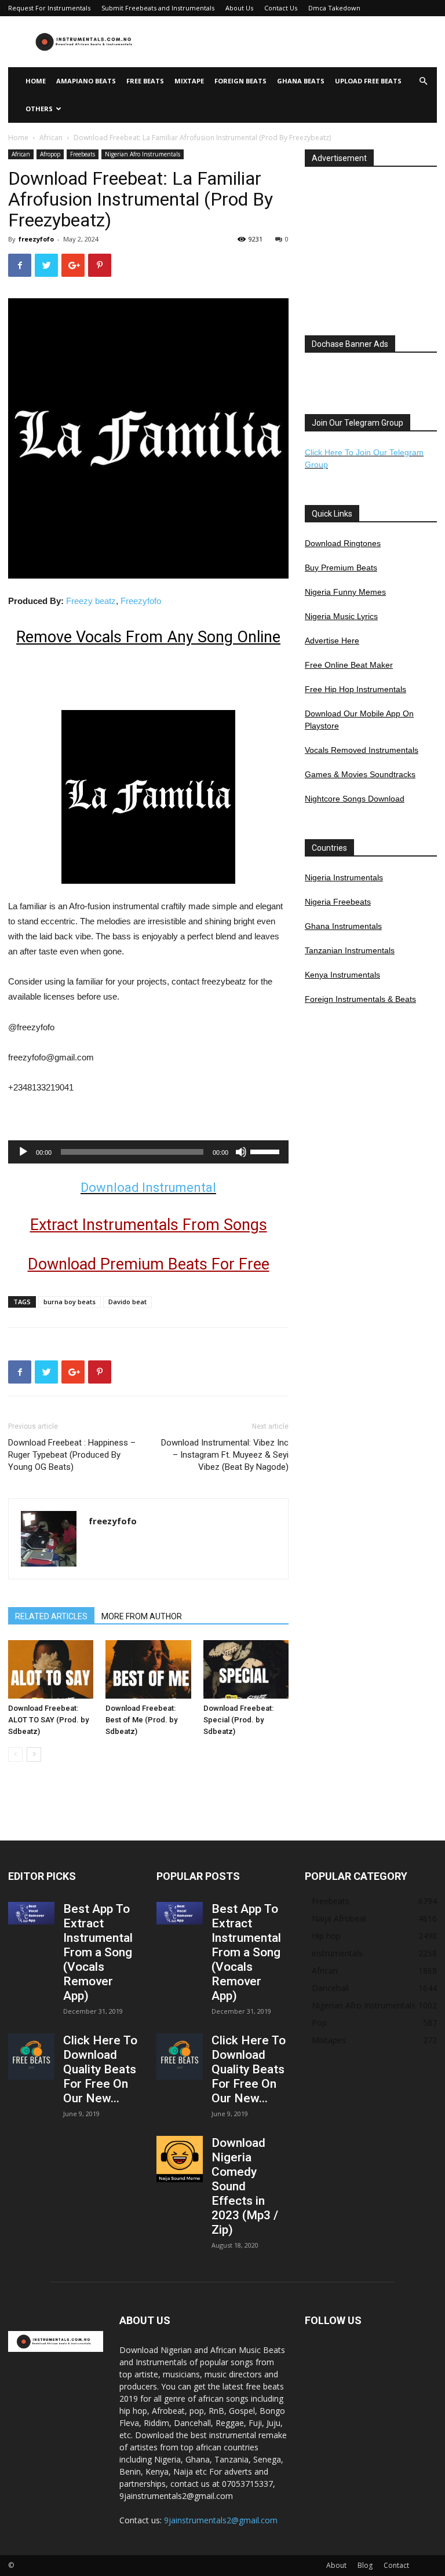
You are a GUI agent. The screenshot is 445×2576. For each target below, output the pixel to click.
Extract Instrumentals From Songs (149, 1225)
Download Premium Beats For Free (149, 1264)
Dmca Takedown (334, 8)
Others (39, 109)
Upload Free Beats (368, 81)
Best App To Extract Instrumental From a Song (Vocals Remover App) (98, 1952)
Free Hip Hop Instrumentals (355, 689)
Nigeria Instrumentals (344, 877)
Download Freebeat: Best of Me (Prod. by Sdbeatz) (141, 1720)
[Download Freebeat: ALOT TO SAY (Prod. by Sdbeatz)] (51, 1669)
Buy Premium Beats (341, 568)
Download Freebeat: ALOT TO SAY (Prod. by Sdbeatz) (48, 1720)
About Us (239, 8)
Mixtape (189, 81)
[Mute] (241, 1152)
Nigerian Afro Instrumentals (143, 154)
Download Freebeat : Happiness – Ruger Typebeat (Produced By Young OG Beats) (72, 1455)
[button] (423, 81)
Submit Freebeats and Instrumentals (158, 8)
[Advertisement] (301, 42)
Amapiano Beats (86, 81)
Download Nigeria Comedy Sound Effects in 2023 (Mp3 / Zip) (245, 2186)
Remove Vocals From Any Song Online (148, 637)
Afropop (50, 154)
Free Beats (145, 81)
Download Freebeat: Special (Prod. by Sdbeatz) (238, 1720)
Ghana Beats (301, 81)
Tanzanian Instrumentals (350, 950)
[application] (148, 1152)
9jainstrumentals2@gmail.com (221, 2520)
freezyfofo (36, 239)
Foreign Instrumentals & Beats (360, 999)
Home (36, 81)
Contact (396, 2565)
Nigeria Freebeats (338, 902)
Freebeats (83, 154)
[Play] (23, 1152)
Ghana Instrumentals (343, 926)
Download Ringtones (343, 543)
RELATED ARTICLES (51, 1616)
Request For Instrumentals (49, 8)
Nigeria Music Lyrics (341, 616)
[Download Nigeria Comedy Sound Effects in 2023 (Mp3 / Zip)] (180, 2159)
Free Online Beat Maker (349, 665)
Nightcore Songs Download (355, 799)
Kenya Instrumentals (342, 975)
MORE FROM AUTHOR (142, 1616)
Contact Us (281, 8)
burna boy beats (70, 1302)
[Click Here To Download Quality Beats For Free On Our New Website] (31, 2057)
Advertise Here (332, 641)
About (336, 2565)
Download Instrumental (148, 1188)
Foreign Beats (240, 81)
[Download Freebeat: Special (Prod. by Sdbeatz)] (246, 1669)
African (51, 138)
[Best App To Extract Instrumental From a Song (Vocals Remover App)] (31, 1913)
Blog (365, 2565)
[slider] (267, 1151)
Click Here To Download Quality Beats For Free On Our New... (100, 2069)
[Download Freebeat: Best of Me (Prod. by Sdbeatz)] (148, 1669)
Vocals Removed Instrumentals (362, 750)
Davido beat (127, 1302)
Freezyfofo (141, 601)
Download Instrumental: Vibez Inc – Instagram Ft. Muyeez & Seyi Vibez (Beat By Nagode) (225, 1455)
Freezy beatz (91, 601)
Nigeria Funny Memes (345, 592)
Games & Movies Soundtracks (360, 774)
